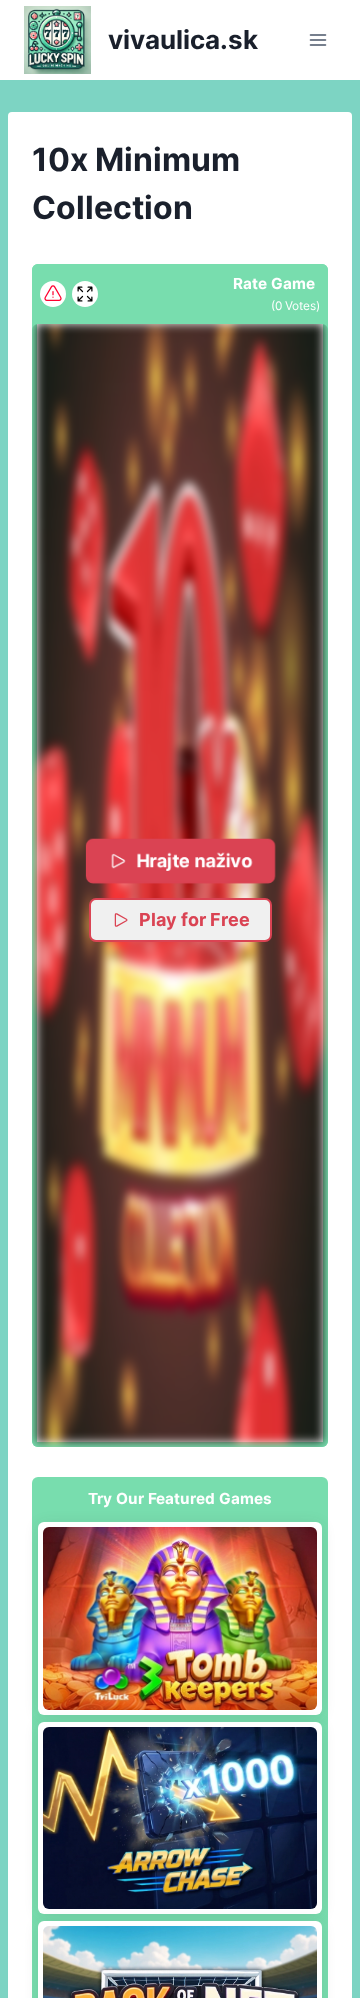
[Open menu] (317, 39)
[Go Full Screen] (85, 294)
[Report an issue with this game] (53, 294)
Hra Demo (180, 1618)
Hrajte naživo (195, 860)
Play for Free (194, 919)
